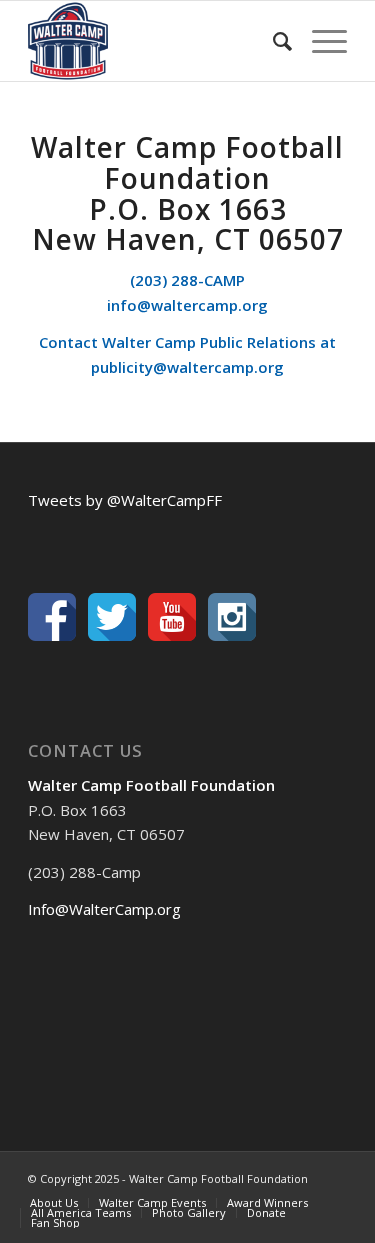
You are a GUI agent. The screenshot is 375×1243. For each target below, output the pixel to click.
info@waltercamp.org (187, 305)
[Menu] (319, 41)
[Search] (272, 41)
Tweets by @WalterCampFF (125, 500)
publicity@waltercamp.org (187, 367)
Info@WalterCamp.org (104, 909)
